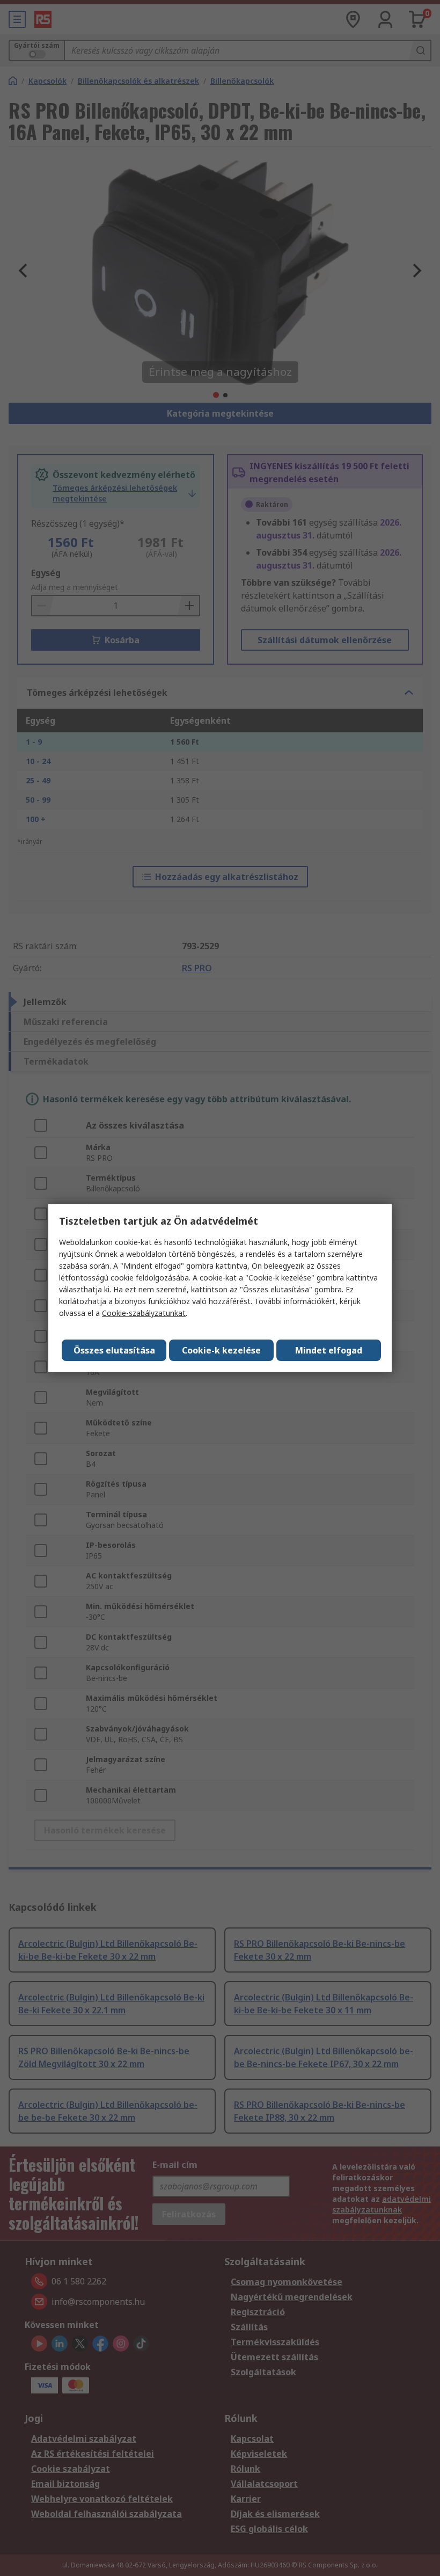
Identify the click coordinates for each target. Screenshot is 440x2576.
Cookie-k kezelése (221, 1350)
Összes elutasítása (114, 1350)
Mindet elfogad (329, 1350)
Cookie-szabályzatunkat (144, 1313)
